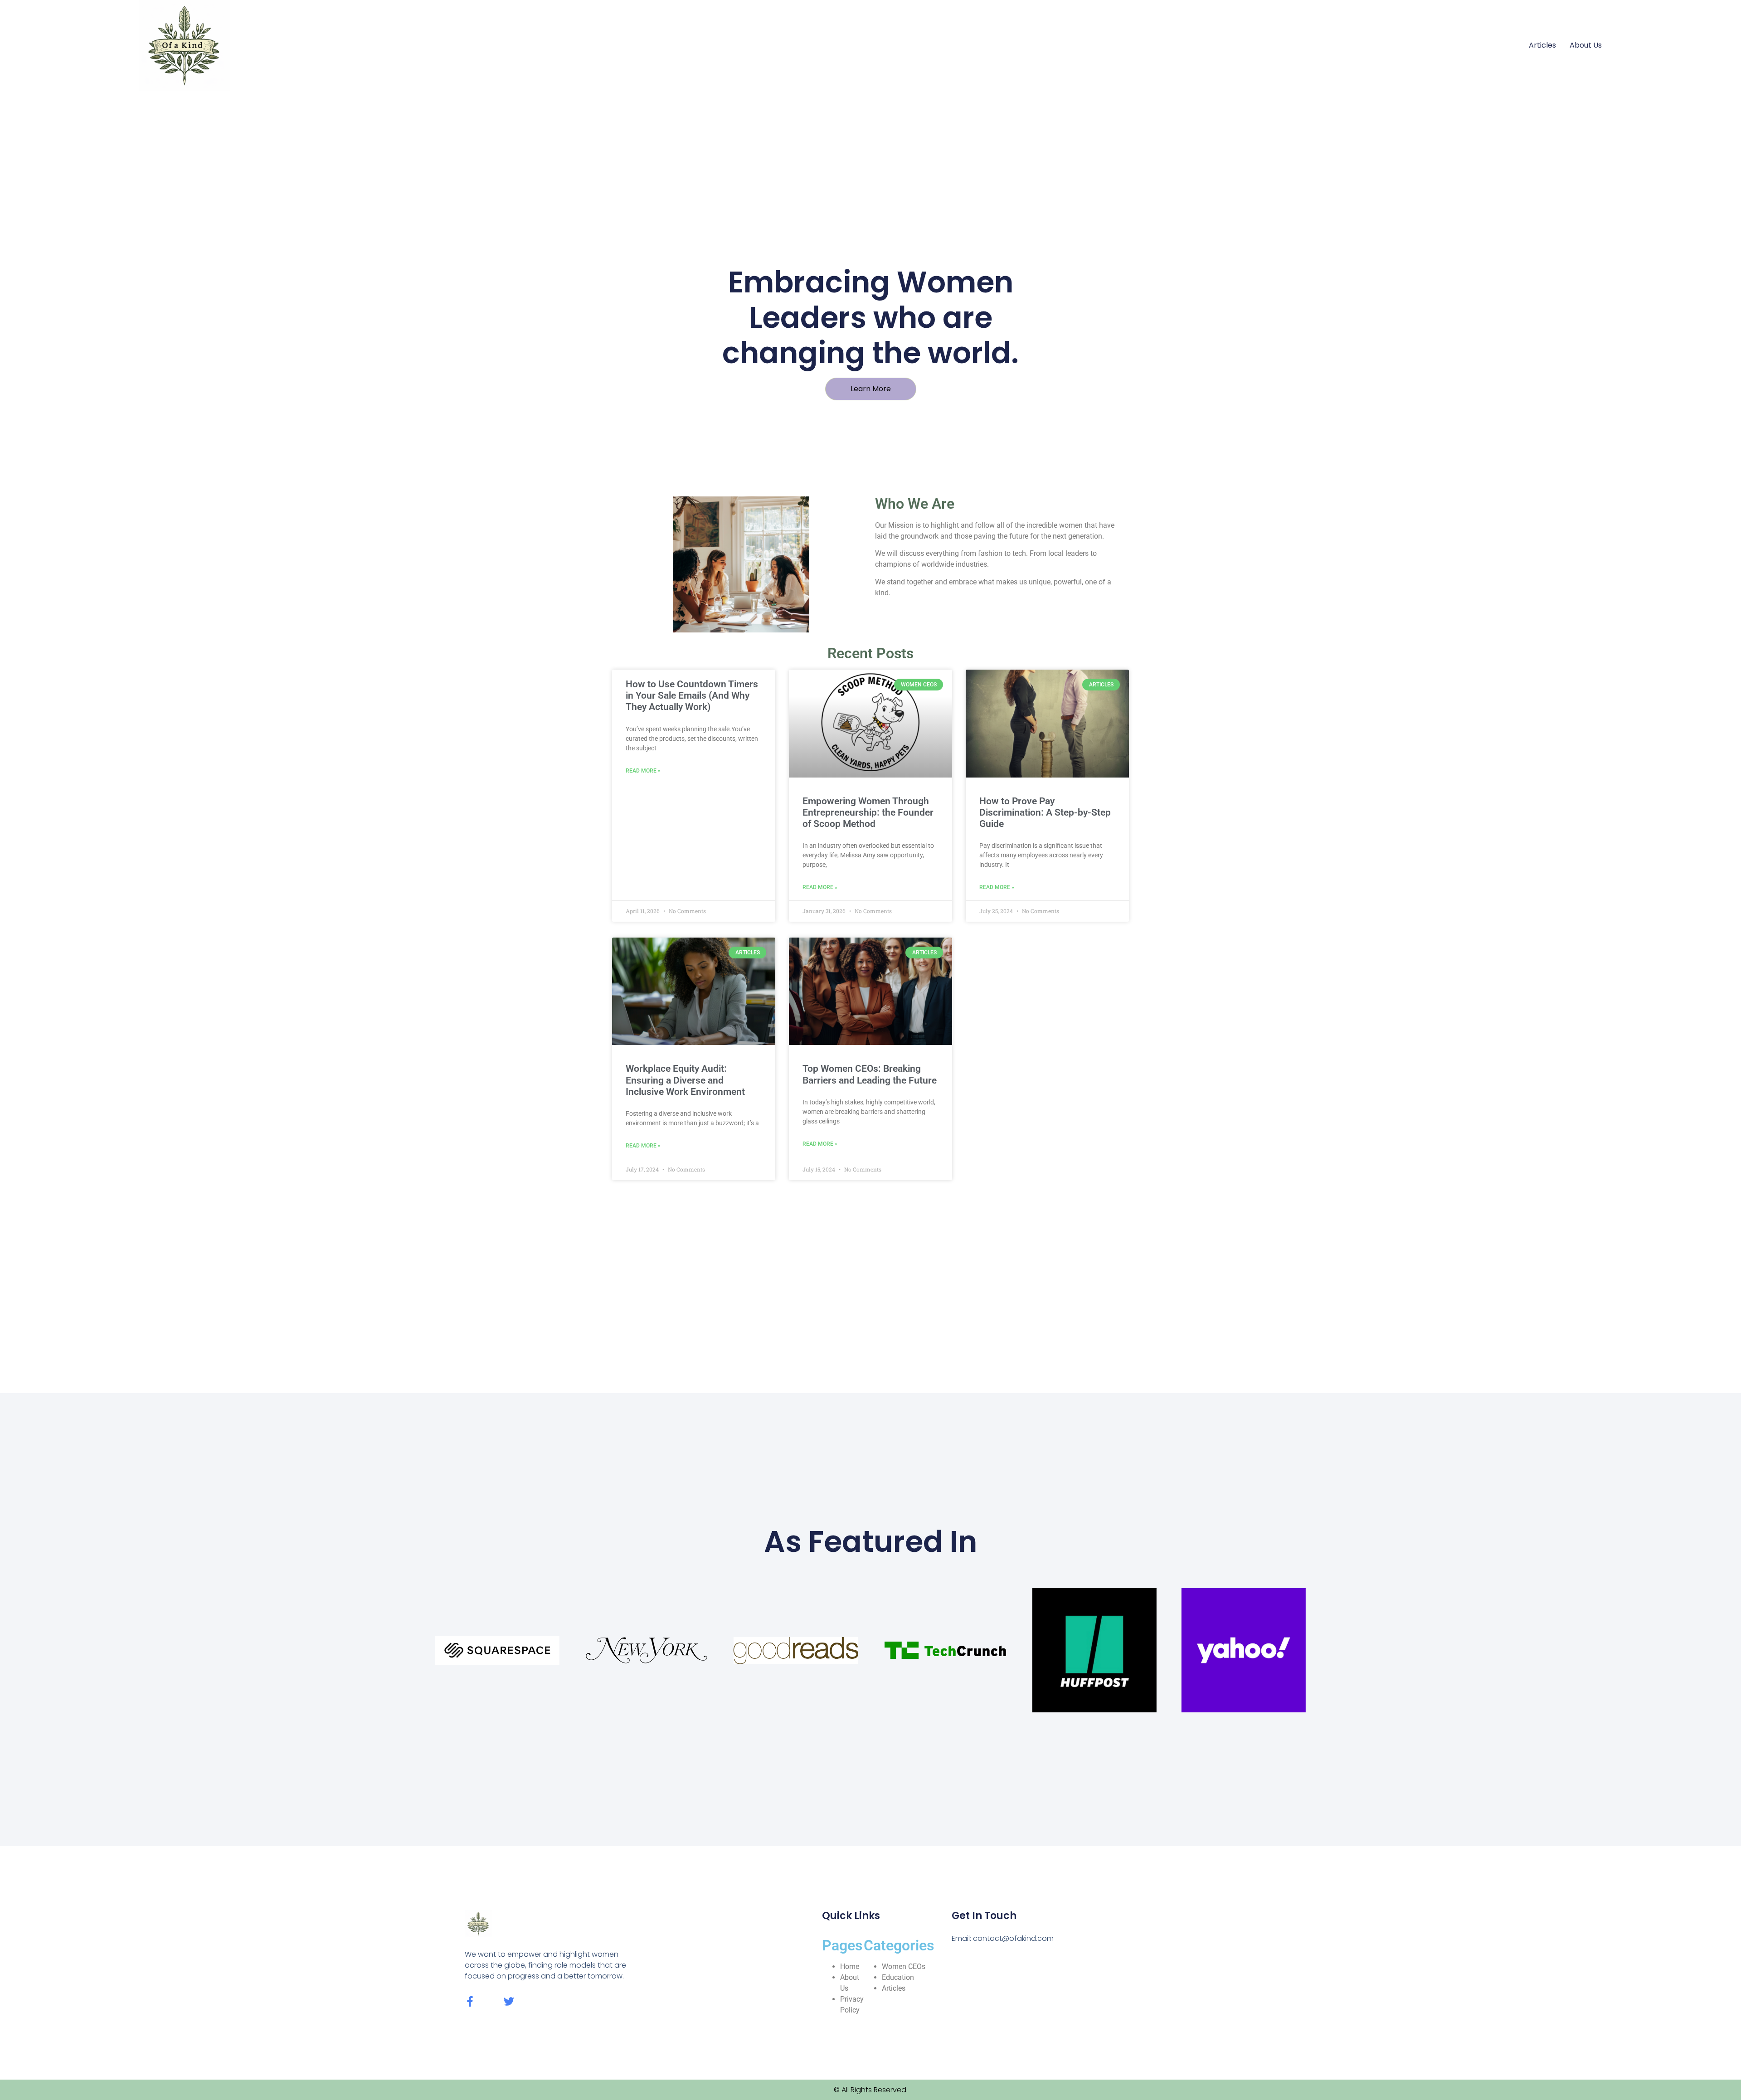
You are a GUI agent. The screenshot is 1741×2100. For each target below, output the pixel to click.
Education (898, 1977)
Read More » (643, 771)
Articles (1542, 45)
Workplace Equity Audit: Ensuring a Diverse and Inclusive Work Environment (685, 1080)
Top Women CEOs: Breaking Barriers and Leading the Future (870, 1074)
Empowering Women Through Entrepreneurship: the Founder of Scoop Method (868, 812)
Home (850, 1966)
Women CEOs (904, 1966)
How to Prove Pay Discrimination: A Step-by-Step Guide (1045, 812)
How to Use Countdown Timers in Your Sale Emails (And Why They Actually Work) (692, 695)
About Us (1586, 45)
